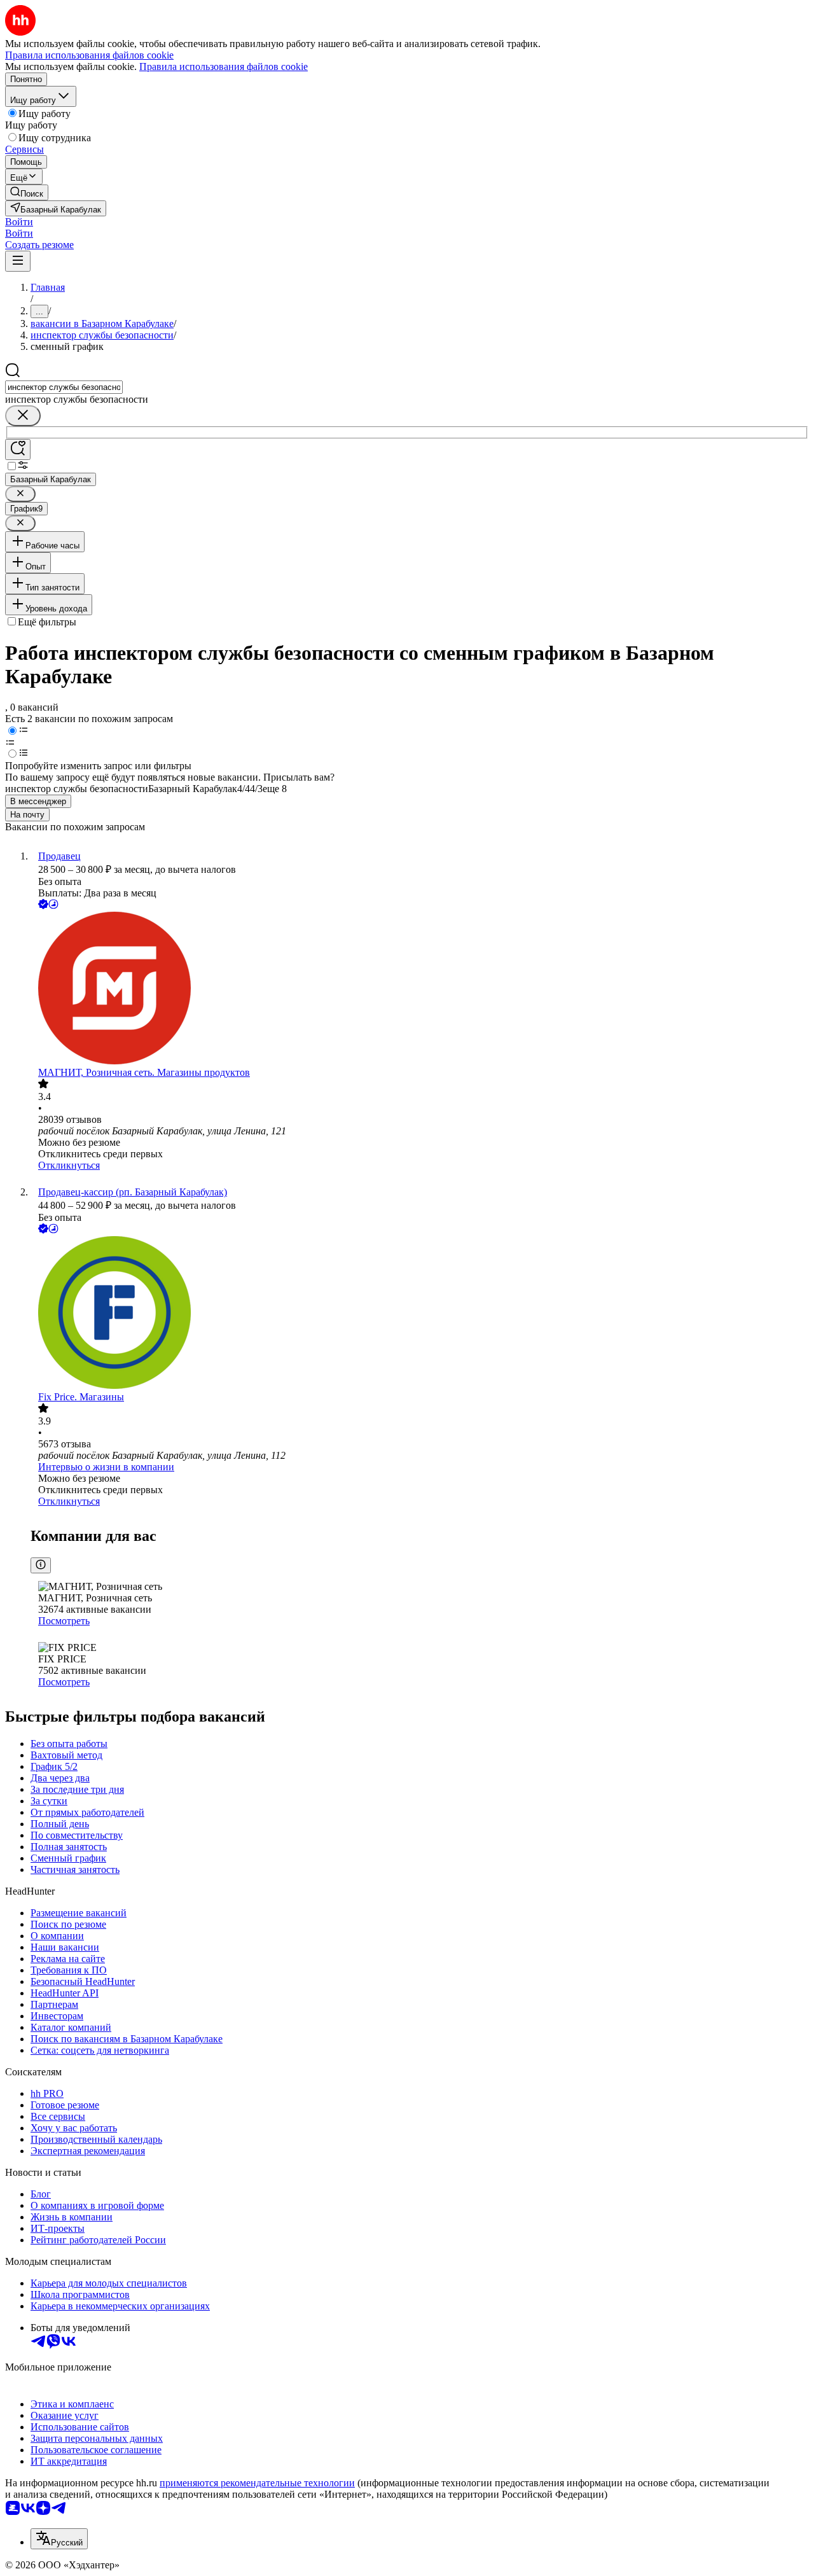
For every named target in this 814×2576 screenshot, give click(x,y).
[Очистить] (23, 416)
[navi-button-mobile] (18, 261)
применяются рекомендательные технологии (257, 2483)
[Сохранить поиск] (18, 449)
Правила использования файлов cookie (224, 66)
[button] (19, 222)
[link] (27, 192)
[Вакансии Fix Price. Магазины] (420, 1314)
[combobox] (64, 387)
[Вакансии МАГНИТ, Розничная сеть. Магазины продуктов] (420, 989)
